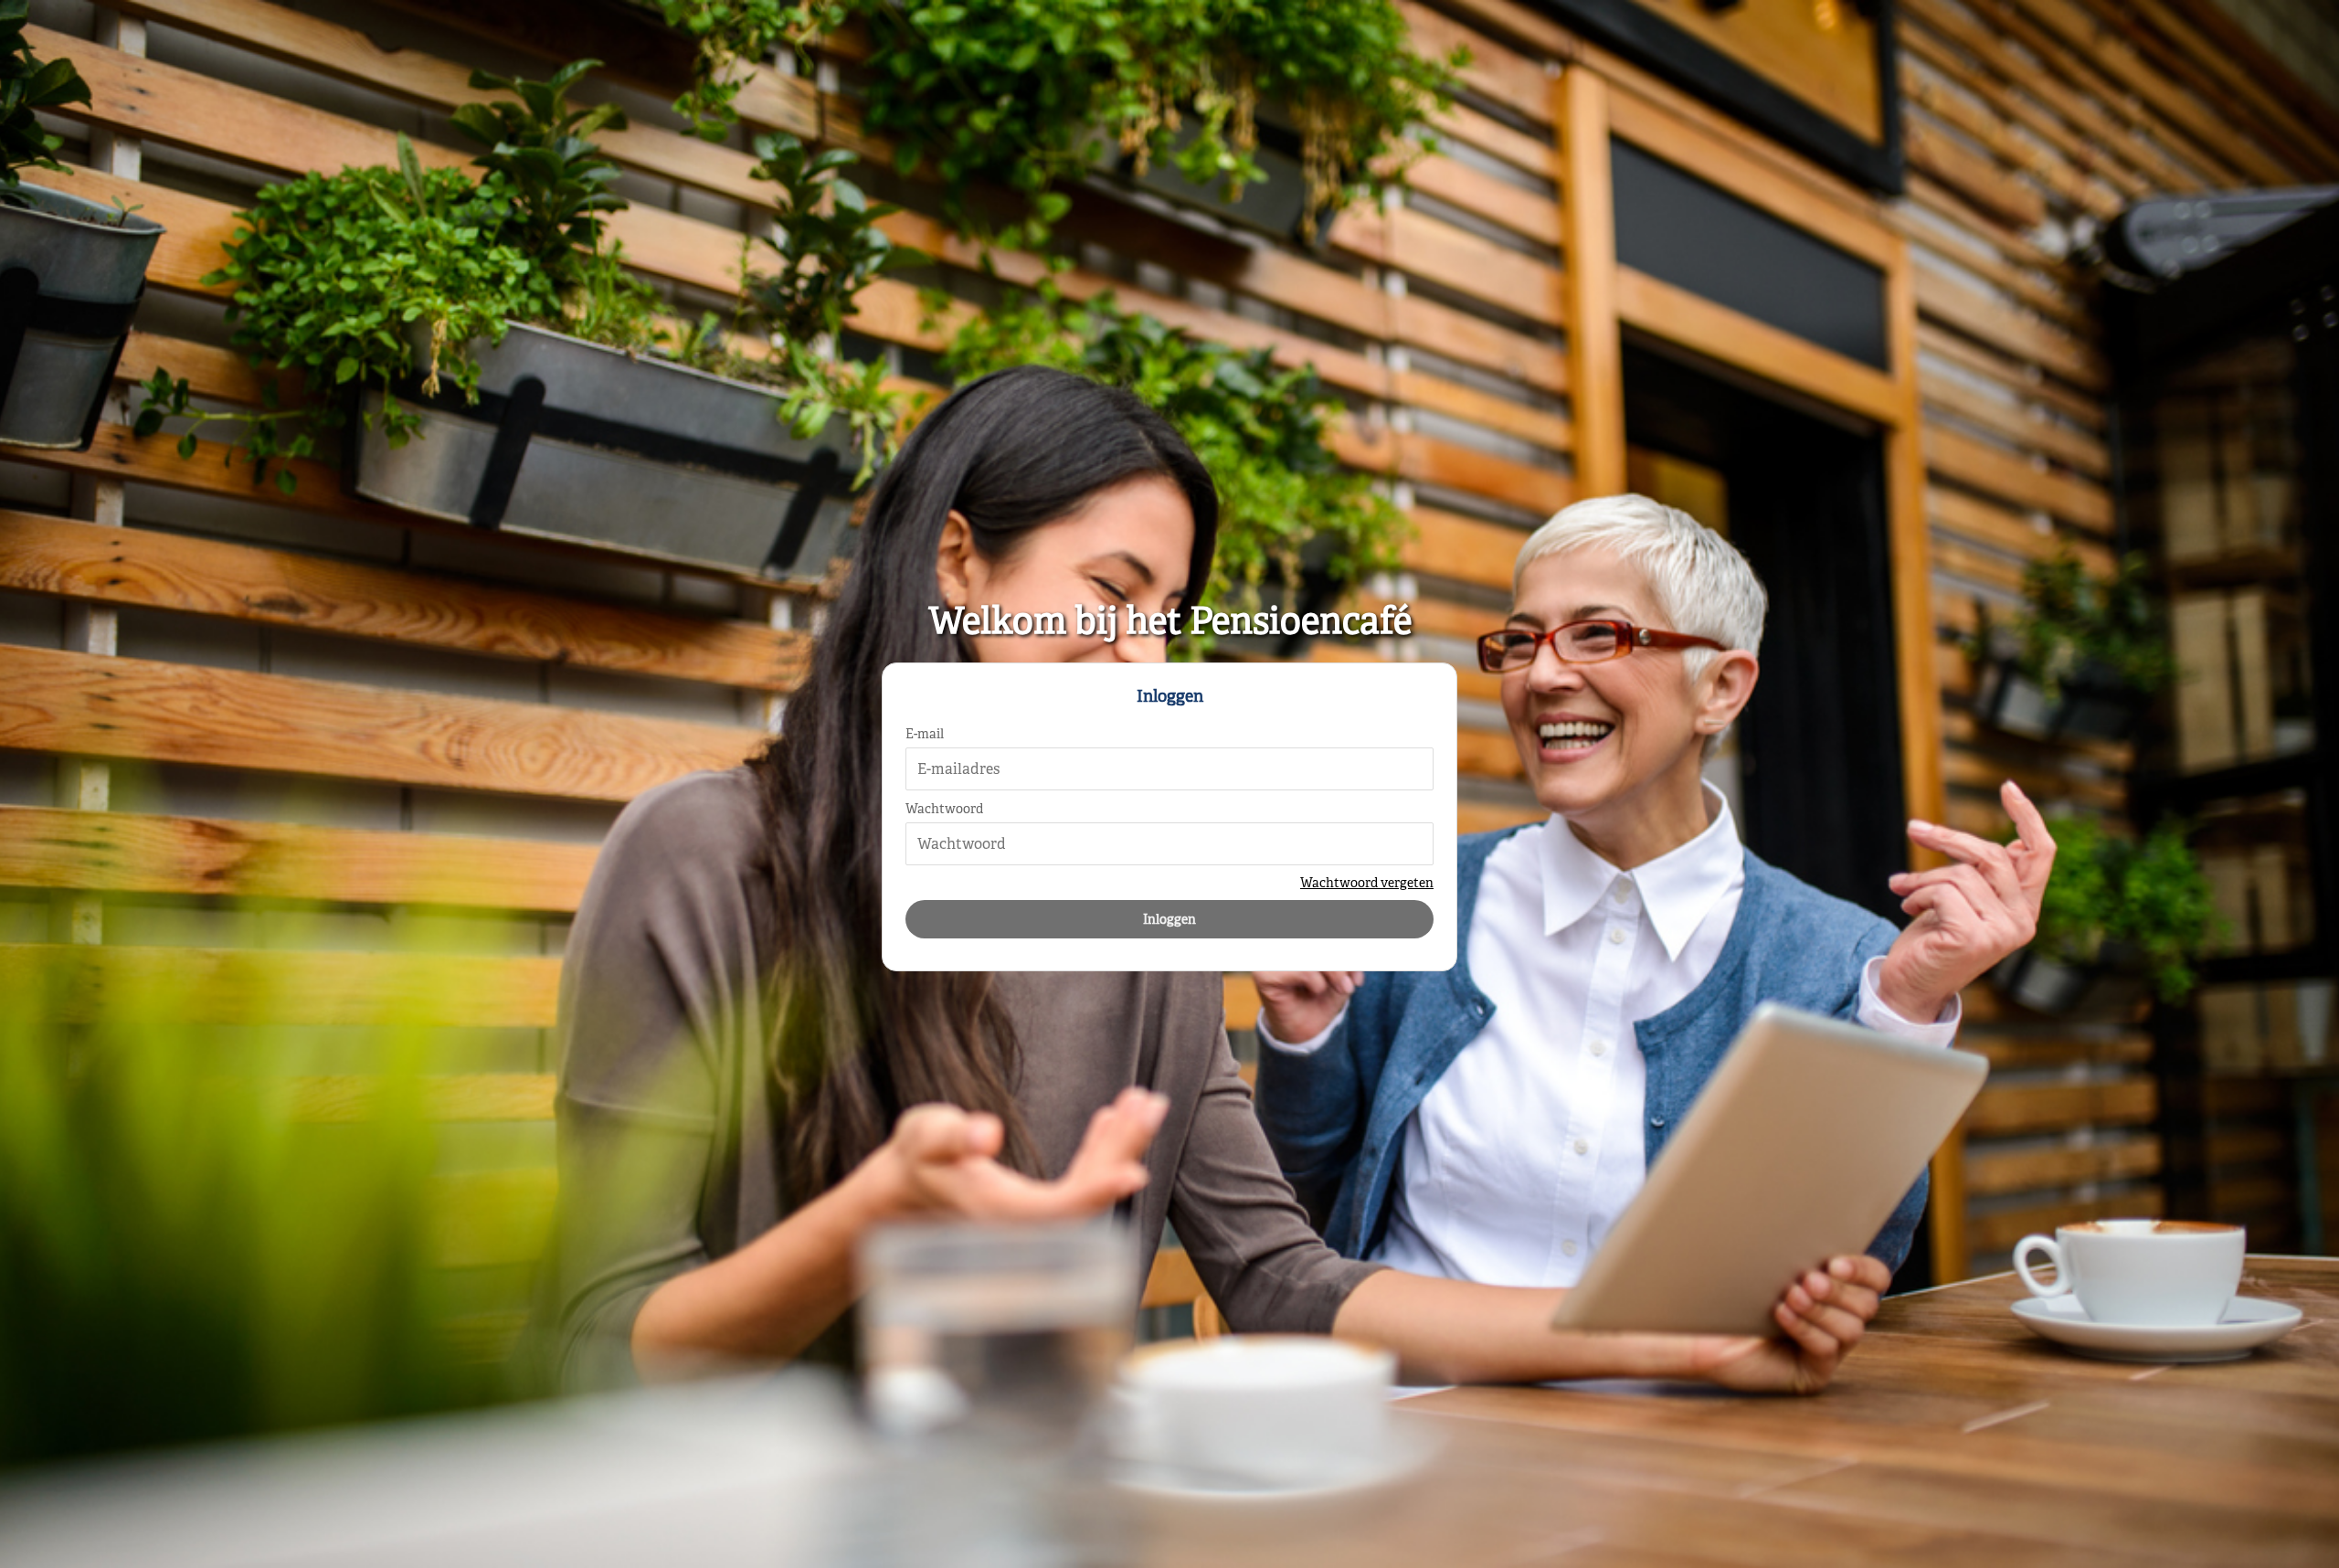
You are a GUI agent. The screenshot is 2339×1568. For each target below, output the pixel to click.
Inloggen (1169, 919)
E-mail (925, 734)
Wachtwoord (944, 809)
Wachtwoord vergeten (1367, 883)
